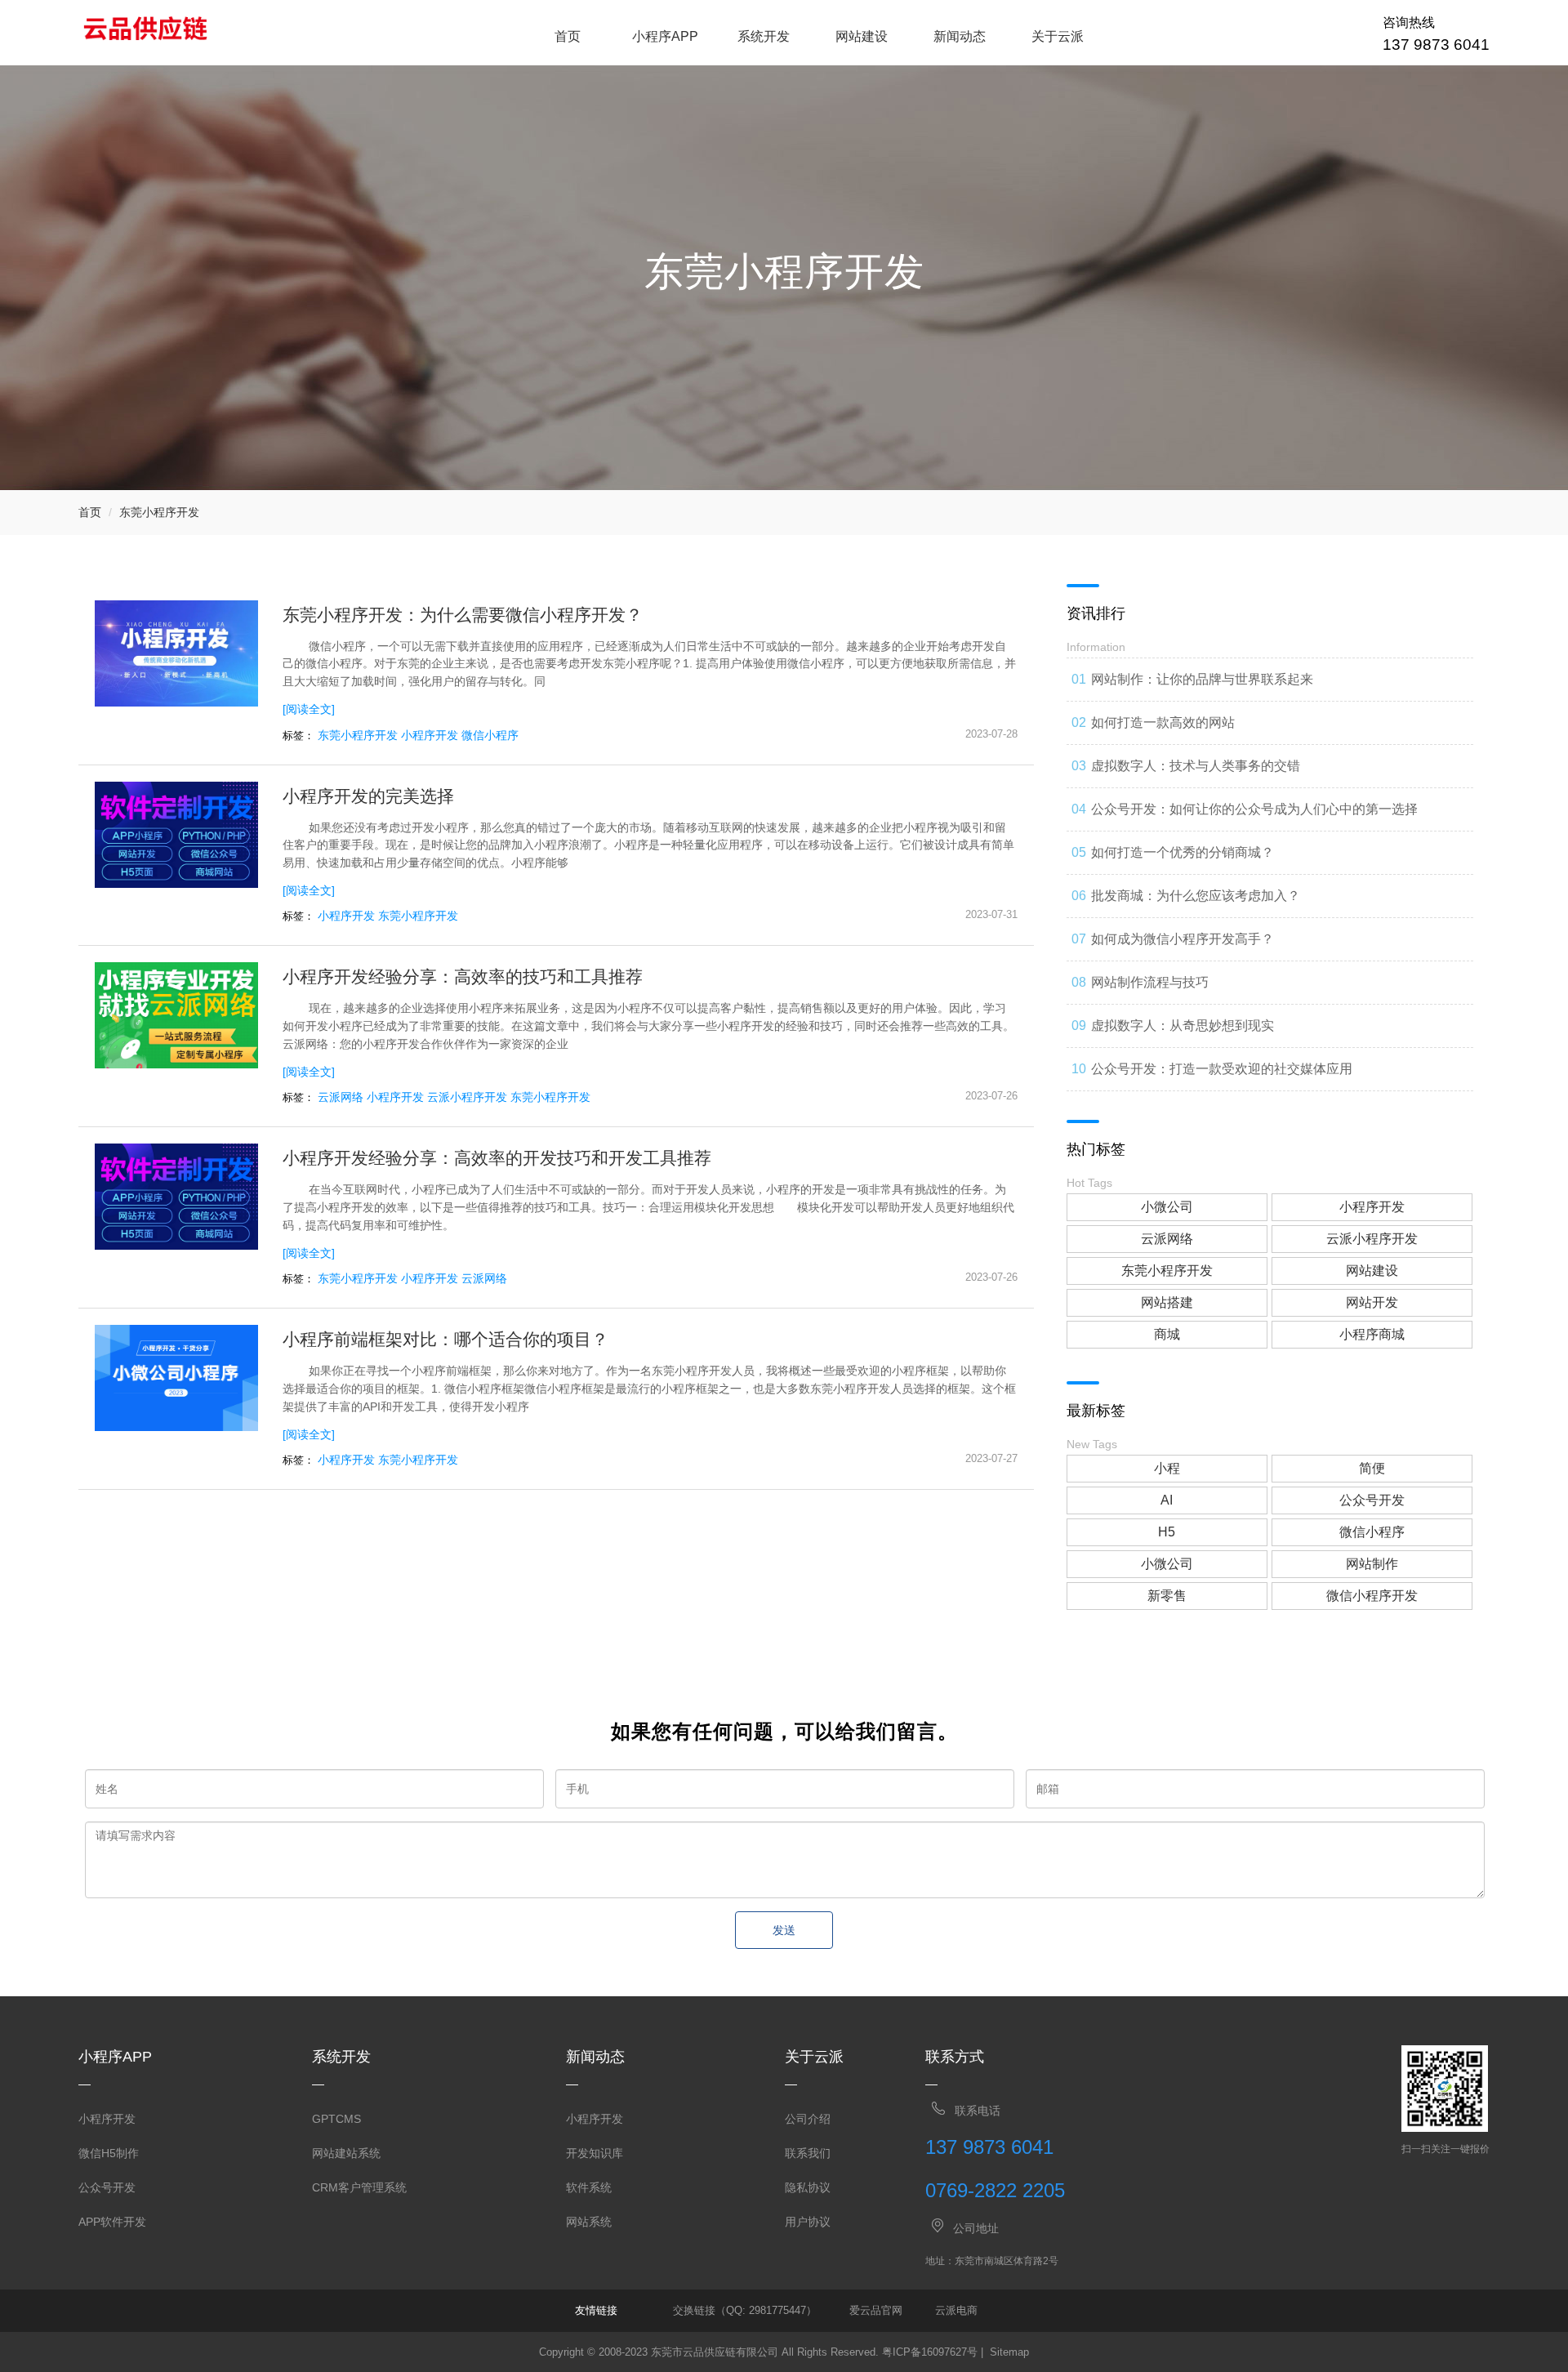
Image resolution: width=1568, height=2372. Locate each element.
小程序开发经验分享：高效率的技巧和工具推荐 (463, 976)
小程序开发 (430, 735)
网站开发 (1372, 1302)
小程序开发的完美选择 (368, 796)
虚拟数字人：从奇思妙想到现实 (1183, 1025)
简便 (1372, 1468)
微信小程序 (490, 735)
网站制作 (1372, 1564)
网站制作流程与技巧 (1150, 982)
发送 (784, 1930)
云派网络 (341, 1097)
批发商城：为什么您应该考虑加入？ (1196, 896)
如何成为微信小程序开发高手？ (1183, 939)
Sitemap (1009, 2352)
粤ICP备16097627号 (930, 2352)
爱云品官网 (876, 2310)
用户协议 (808, 2222)
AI (1167, 1500)
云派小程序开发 (467, 1097)
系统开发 (764, 36)
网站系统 (589, 2222)
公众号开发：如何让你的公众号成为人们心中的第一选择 (1254, 809)
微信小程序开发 (1372, 1596)
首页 (568, 36)
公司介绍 (808, 2119)
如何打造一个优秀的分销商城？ (1183, 852)
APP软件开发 (112, 2222)
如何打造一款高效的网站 (1163, 722)
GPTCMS (336, 2119)
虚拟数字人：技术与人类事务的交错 (1196, 766)
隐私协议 (808, 2187)
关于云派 (1058, 36)
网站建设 (862, 36)
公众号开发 (1372, 1500)
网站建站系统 (346, 2153)
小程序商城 (1372, 1334)
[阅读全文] (309, 709)
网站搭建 (1167, 1302)
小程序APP (665, 36)
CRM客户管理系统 (359, 2187)
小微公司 (1167, 1207)
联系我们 (808, 2153)
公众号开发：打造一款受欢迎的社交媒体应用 (1222, 1069)
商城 (1167, 1334)
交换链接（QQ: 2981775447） (745, 2310)
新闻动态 (960, 36)
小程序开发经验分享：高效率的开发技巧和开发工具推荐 (497, 1158)
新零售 (1167, 1596)
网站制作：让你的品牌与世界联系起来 (1202, 679)
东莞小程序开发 (159, 512)
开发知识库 (595, 2153)
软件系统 (589, 2187)
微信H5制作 (109, 2153)
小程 (1167, 1468)
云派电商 (956, 2310)
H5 (1167, 1532)
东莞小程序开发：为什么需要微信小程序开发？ (463, 615)
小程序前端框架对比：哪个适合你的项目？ (445, 1339)
